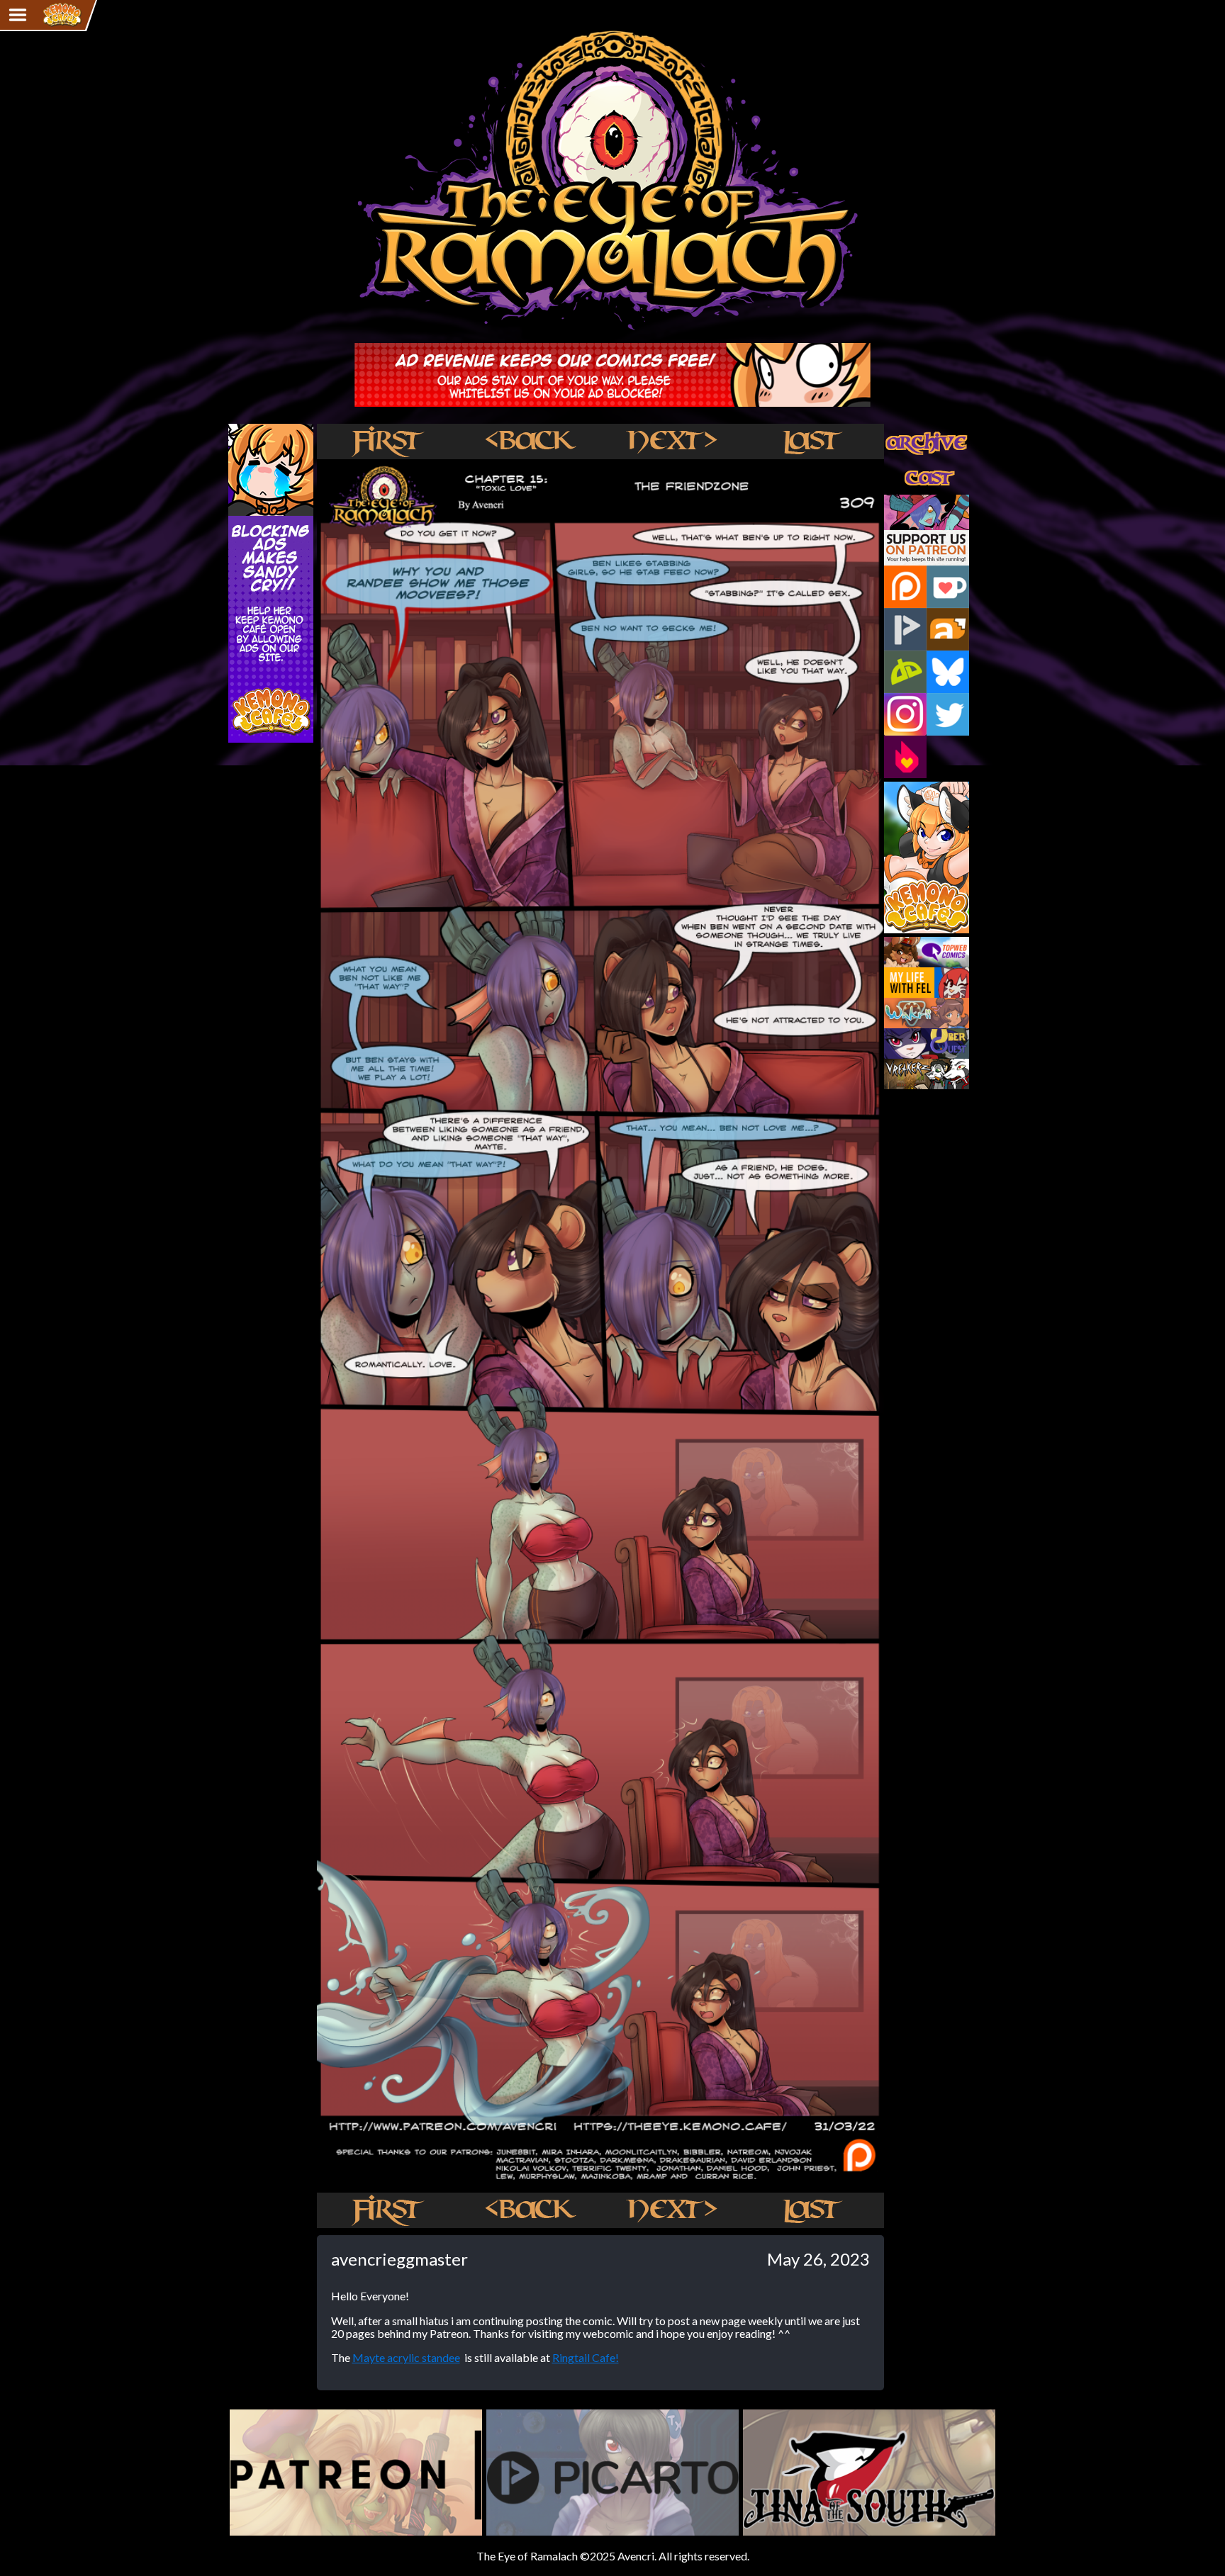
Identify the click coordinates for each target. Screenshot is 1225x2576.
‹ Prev (530, 441)
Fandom (905, 757)
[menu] (18, 15)
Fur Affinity (948, 629)
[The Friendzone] (600, 2185)
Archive (903, 430)
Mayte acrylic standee (406, 2357)
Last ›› (813, 441)
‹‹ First (388, 441)
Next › (671, 441)
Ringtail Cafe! (586, 2357)
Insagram (905, 714)
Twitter (948, 714)
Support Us (911, 501)
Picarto (905, 629)
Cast (895, 466)
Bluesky (948, 672)
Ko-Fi (948, 587)
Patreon (905, 587)
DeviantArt (905, 672)
